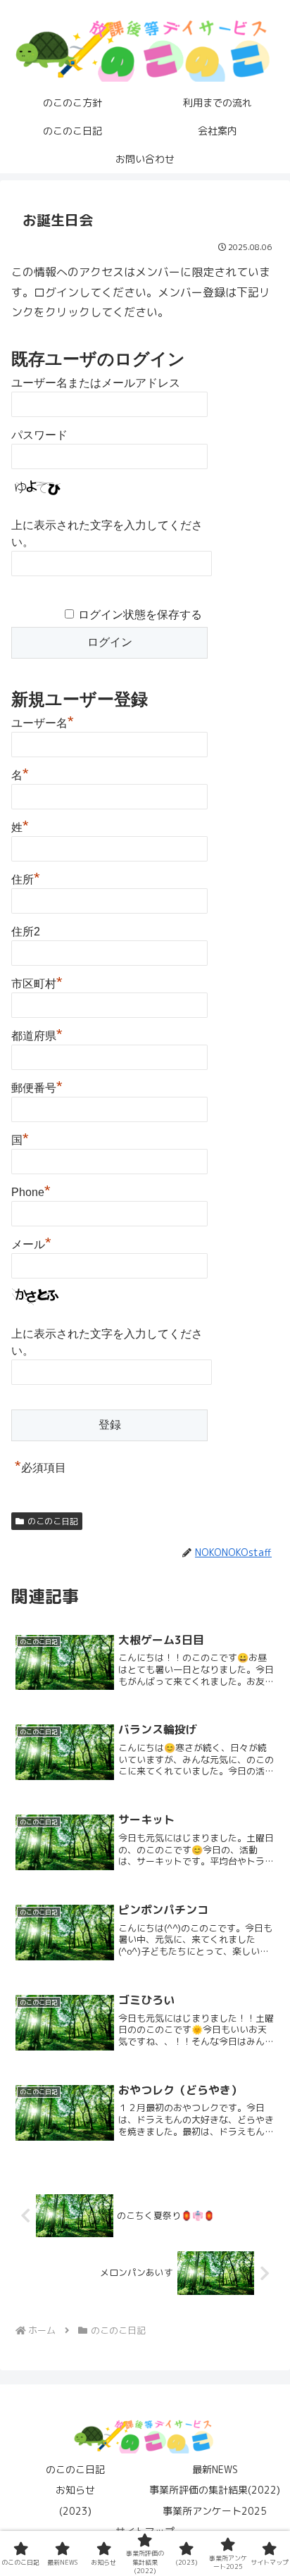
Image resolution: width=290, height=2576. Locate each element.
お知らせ (75, 2490)
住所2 (26, 932)
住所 (26, 878)
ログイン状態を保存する (140, 615)
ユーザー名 (43, 721)
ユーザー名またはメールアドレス (96, 383)
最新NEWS (215, 2469)
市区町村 (37, 982)
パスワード (39, 435)
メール (31, 1243)
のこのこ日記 (53, 1521)
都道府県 (37, 1034)
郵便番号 (37, 1086)
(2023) (75, 2511)
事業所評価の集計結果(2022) (215, 2490)
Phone (31, 1190)
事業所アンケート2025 (215, 2511)
